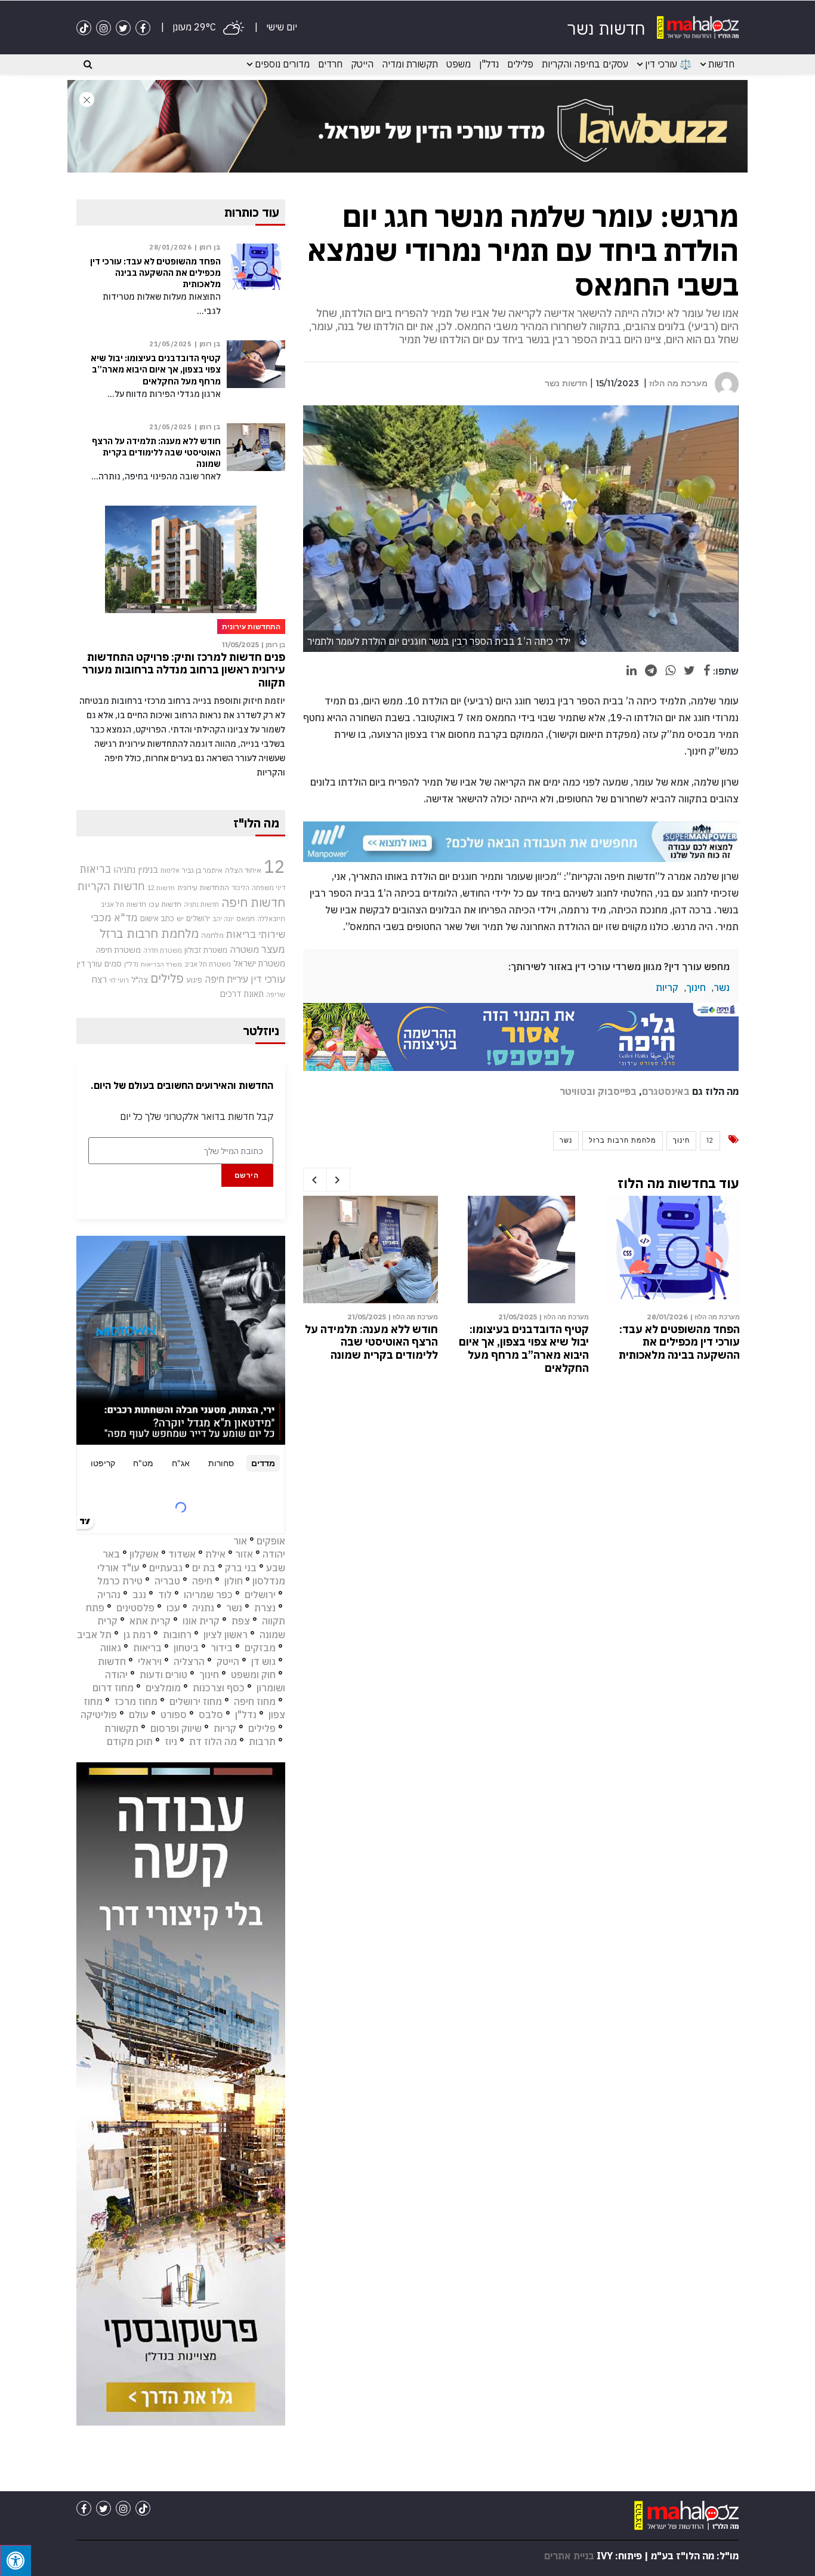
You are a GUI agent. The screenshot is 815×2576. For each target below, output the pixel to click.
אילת (215, 1554)
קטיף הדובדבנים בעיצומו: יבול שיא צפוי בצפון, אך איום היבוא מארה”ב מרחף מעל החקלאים (524, 1349)
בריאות (95, 869)
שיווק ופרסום (176, 1728)
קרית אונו (201, 1621)
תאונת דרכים (242, 994)
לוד (165, 1595)
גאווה (111, 1648)
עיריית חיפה (226, 979)
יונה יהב (223, 919)
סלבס (211, 1715)
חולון (234, 1581)
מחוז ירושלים (196, 1701)
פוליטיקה (99, 1715)
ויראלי (150, 1661)
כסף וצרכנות (219, 1688)
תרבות (262, 1741)
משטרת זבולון (206, 950)
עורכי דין (268, 979)
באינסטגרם (666, 1091)
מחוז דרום (113, 1688)
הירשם (247, 1175)
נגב (139, 1595)
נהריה (109, 1595)
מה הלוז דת (213, 1741)
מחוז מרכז (136, 1701)
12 (710, 1140)
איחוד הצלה (243, 870)
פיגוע (194, 980)
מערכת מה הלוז (678, 383)
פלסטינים (135, 1608)
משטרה (244, 949)
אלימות (170, 870)
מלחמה (212, 935)
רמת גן (137, 1635)
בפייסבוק (617, 1091)
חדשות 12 (161, 888)
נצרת (265, 1608)
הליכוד (240, 888)
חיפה (202, 1581)
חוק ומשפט (253, 1675)
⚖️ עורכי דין (668, 64)
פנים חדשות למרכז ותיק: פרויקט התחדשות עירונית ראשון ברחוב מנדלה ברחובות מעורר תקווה (184, 670)
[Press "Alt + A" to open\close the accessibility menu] (16, 2560)
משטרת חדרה (163, 950)
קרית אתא (150, 1621)
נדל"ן (489, 64)
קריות (667, 987)
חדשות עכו (165, 904)
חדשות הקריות (111, 886)
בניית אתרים (569, 2556)
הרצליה (189, 1661)
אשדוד (182, 1554)
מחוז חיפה (255, 1701)
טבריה (167, 1581)
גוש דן (263, 1661)
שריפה (276, 995)
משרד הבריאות (161, 964)
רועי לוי (119, 980)
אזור (244, 1554)
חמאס (246, 918)
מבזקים (260, 1648)
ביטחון (186, 1648)
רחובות (177, 1635)
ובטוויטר (578, 1091)
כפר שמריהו (208, 1595)
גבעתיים (166, 1568)
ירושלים (198, 918)
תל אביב (94, 1635)
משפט (459, 64)
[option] (672, 1281)
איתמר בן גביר (202, 870)
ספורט (174, 1715)
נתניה (203, 1608)
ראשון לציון (226, 1635)
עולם (139, 1715)
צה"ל (140, 980)
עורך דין (89, 964)
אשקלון (144, 1554)
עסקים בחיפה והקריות (585, 64)
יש (180, 918)
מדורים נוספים (282, 64)
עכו (173, 1608)
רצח (99, 979)
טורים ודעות (163, 1675)
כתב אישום (157, 918)
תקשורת (121, 1728)
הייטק (362, 64)
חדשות (721, 64)
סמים (113, 964)
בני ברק (241, 1568)
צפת (241, 1621)
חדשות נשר (566, 383)
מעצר (273, 949)
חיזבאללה (271, 918)
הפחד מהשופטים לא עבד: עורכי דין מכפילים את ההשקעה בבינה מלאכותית (679, 1342)
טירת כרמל (120, 1581)
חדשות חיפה (253, 902)
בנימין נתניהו (136, 869)
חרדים (330, 64)
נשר (722, 987)
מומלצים (163, 1688)
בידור (222, 1648)
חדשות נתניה (201, 904)
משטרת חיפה (118, 950)
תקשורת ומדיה (410, 64)
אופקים (271, 1541)
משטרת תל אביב (208, 964)
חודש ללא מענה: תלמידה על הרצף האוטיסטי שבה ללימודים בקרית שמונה (371, 1342)
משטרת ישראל (259, 963)
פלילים (520, 64)
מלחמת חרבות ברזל (623, 1140)
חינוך (696, 987)
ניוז (171, 1741)
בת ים (204, 1568)
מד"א (126, 918)
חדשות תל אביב (124, 904)
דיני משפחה (268, 888)
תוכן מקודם (130, 1741)
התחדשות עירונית (203, 887)
